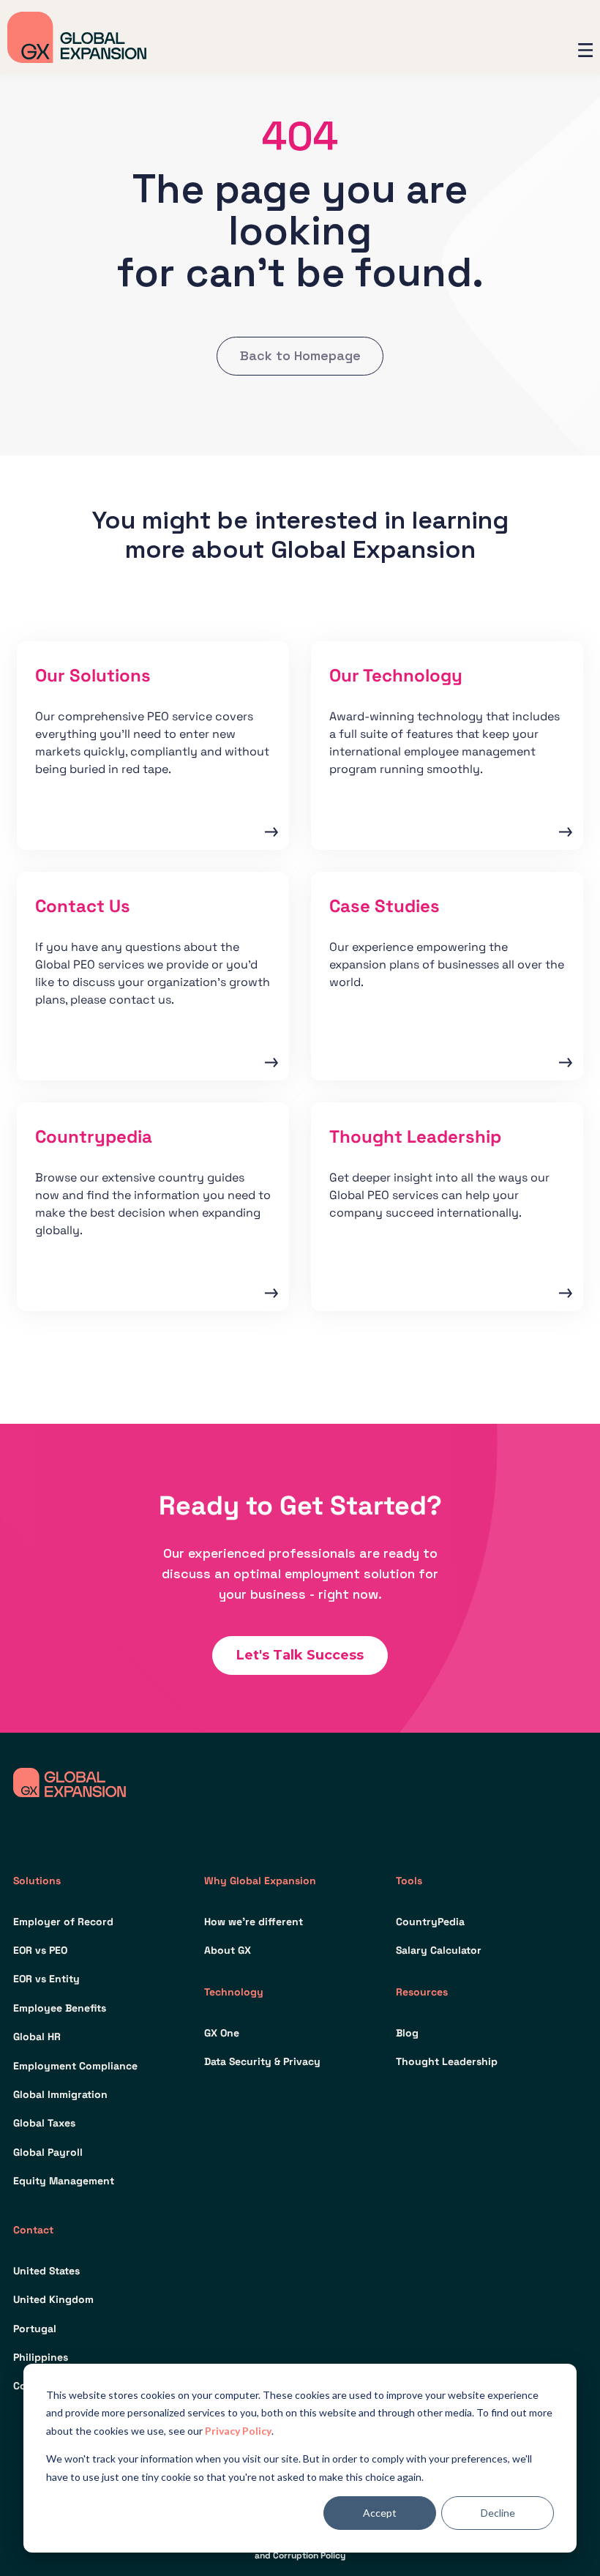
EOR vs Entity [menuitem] (46, 1979)
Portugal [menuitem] (35, 2329)
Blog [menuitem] (407, 2033)
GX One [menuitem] (222, 2033)
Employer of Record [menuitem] (63, 1922)
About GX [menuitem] (228, 1950)
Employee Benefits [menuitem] (60, 2008)
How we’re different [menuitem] (254, 1922)
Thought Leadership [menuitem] (447, 2061)
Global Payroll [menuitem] (48, 2152)
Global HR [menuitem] (37, 2036)
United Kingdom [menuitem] (53, 2299)
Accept (380, 2513)
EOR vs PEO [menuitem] (40, 1950)
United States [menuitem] (46, 2271)
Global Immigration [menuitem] (60, 2094)
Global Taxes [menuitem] (44, 2123)
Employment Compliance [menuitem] (75, 2066)
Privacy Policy (238, 2431)
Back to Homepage (300, 355)
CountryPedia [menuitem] (430, 1922)
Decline (498, 2513)
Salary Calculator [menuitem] (439, 1950)
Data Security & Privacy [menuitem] (262, 2061)
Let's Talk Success (300, 1655)
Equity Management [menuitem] (64, 2181)
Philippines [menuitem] (41, 2357)
